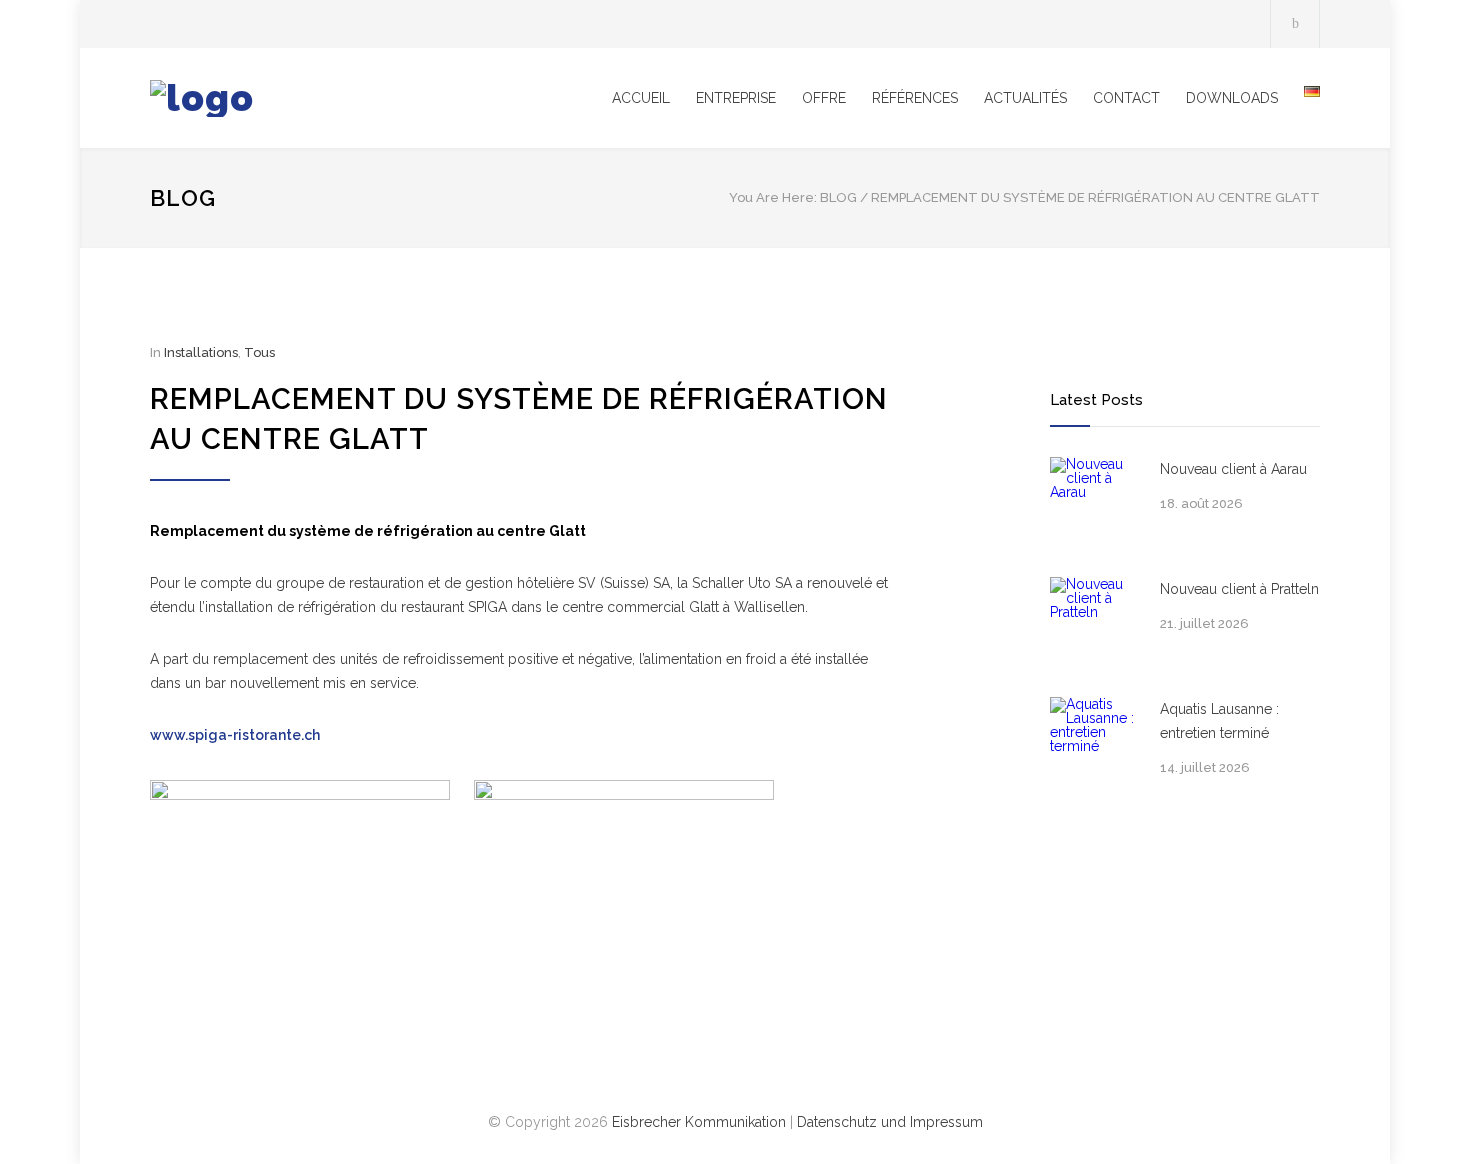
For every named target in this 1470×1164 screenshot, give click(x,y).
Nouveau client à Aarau (1233, 469)
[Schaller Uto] (335, 98)
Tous (259, 352)
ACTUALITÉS (1025, 98)
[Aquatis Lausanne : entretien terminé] (1095, 742)
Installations (201, 352)
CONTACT (1126, 98)
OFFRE (824, 98)
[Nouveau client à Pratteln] (1095, 622)
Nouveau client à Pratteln (1239, 589)
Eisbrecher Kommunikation (699, 1122)
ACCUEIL (641, 98)
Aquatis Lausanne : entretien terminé (1219, 721)
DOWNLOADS (1232, 98)
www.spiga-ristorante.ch (235, 735)
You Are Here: (773, 197)
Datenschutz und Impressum (890, 1122)
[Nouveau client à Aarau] (1095, 502)
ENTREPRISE (736, 98)
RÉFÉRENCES (915, 98)
